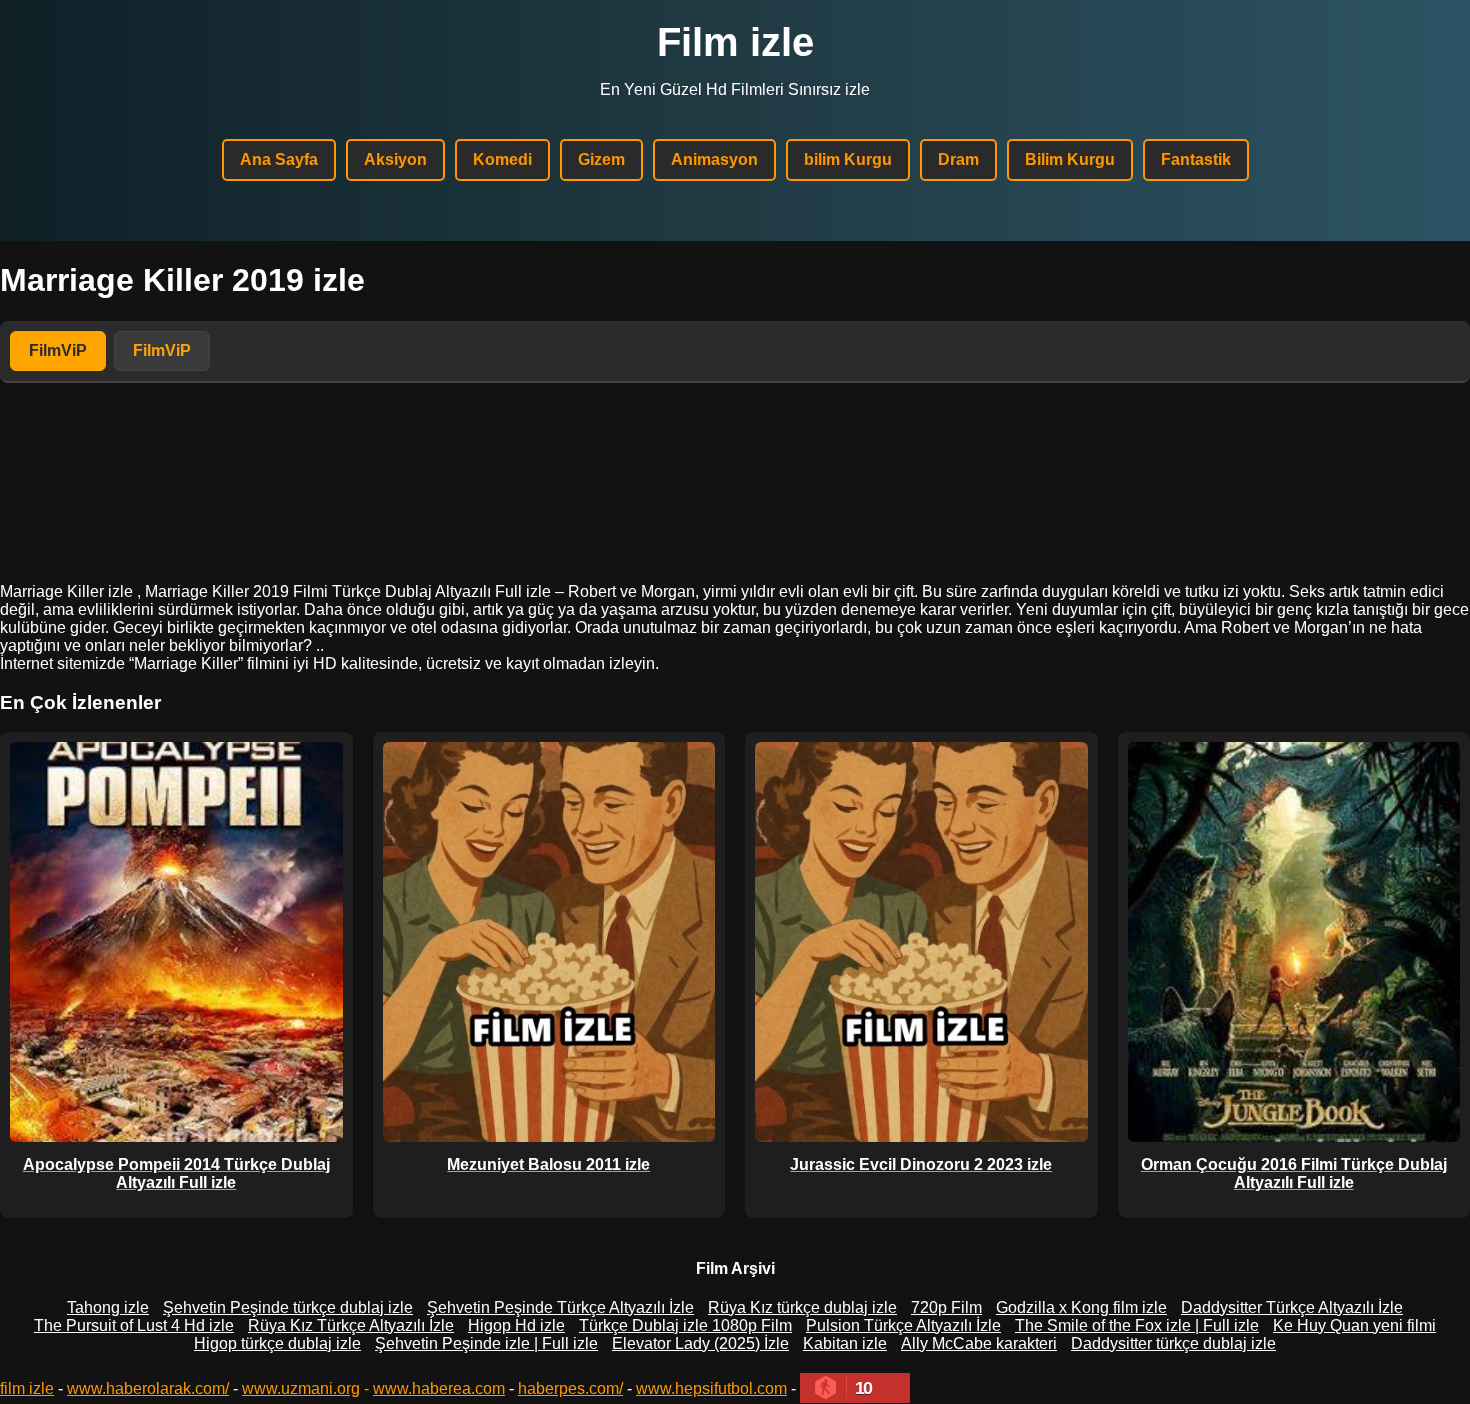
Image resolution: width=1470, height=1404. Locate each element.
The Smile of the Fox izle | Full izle (1137, 1325)
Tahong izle (108, 1307)
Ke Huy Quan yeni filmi (1354, 1325)
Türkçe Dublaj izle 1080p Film (685, 1325)
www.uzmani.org (301, 1388)
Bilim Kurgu (1070, 159)
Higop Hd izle (516, 1325)
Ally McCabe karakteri (979, 1343)
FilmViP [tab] (58, 350)
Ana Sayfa (279, 159)
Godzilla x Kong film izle (1081, 1307)
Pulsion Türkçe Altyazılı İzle (903, 1325)
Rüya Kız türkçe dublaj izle (802, 1307)
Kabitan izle (845, 1343)
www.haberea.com (439, 1388)
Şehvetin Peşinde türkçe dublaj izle (288, 1307)
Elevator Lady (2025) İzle (700, 1343)
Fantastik (1196, 159)
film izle (27, 1388)
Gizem (601, 159)
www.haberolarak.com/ (148, 1388)
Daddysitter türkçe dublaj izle (1173, 1343)
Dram (958, 159)
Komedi (502, 159)
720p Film (946, 1307)
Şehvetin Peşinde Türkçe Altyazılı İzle (560, 1307)
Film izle (735, 42)
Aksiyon (395, 159)
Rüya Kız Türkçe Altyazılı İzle (351, 1325)
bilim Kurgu (848, 159)
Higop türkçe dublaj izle (277, 1343)
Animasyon (714, 159)
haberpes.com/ (570, 1388)
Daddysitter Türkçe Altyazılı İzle (1292, 1307)
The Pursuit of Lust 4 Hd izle (134, 1325)
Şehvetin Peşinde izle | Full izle (486, 1343)
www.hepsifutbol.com (711, 1388)
